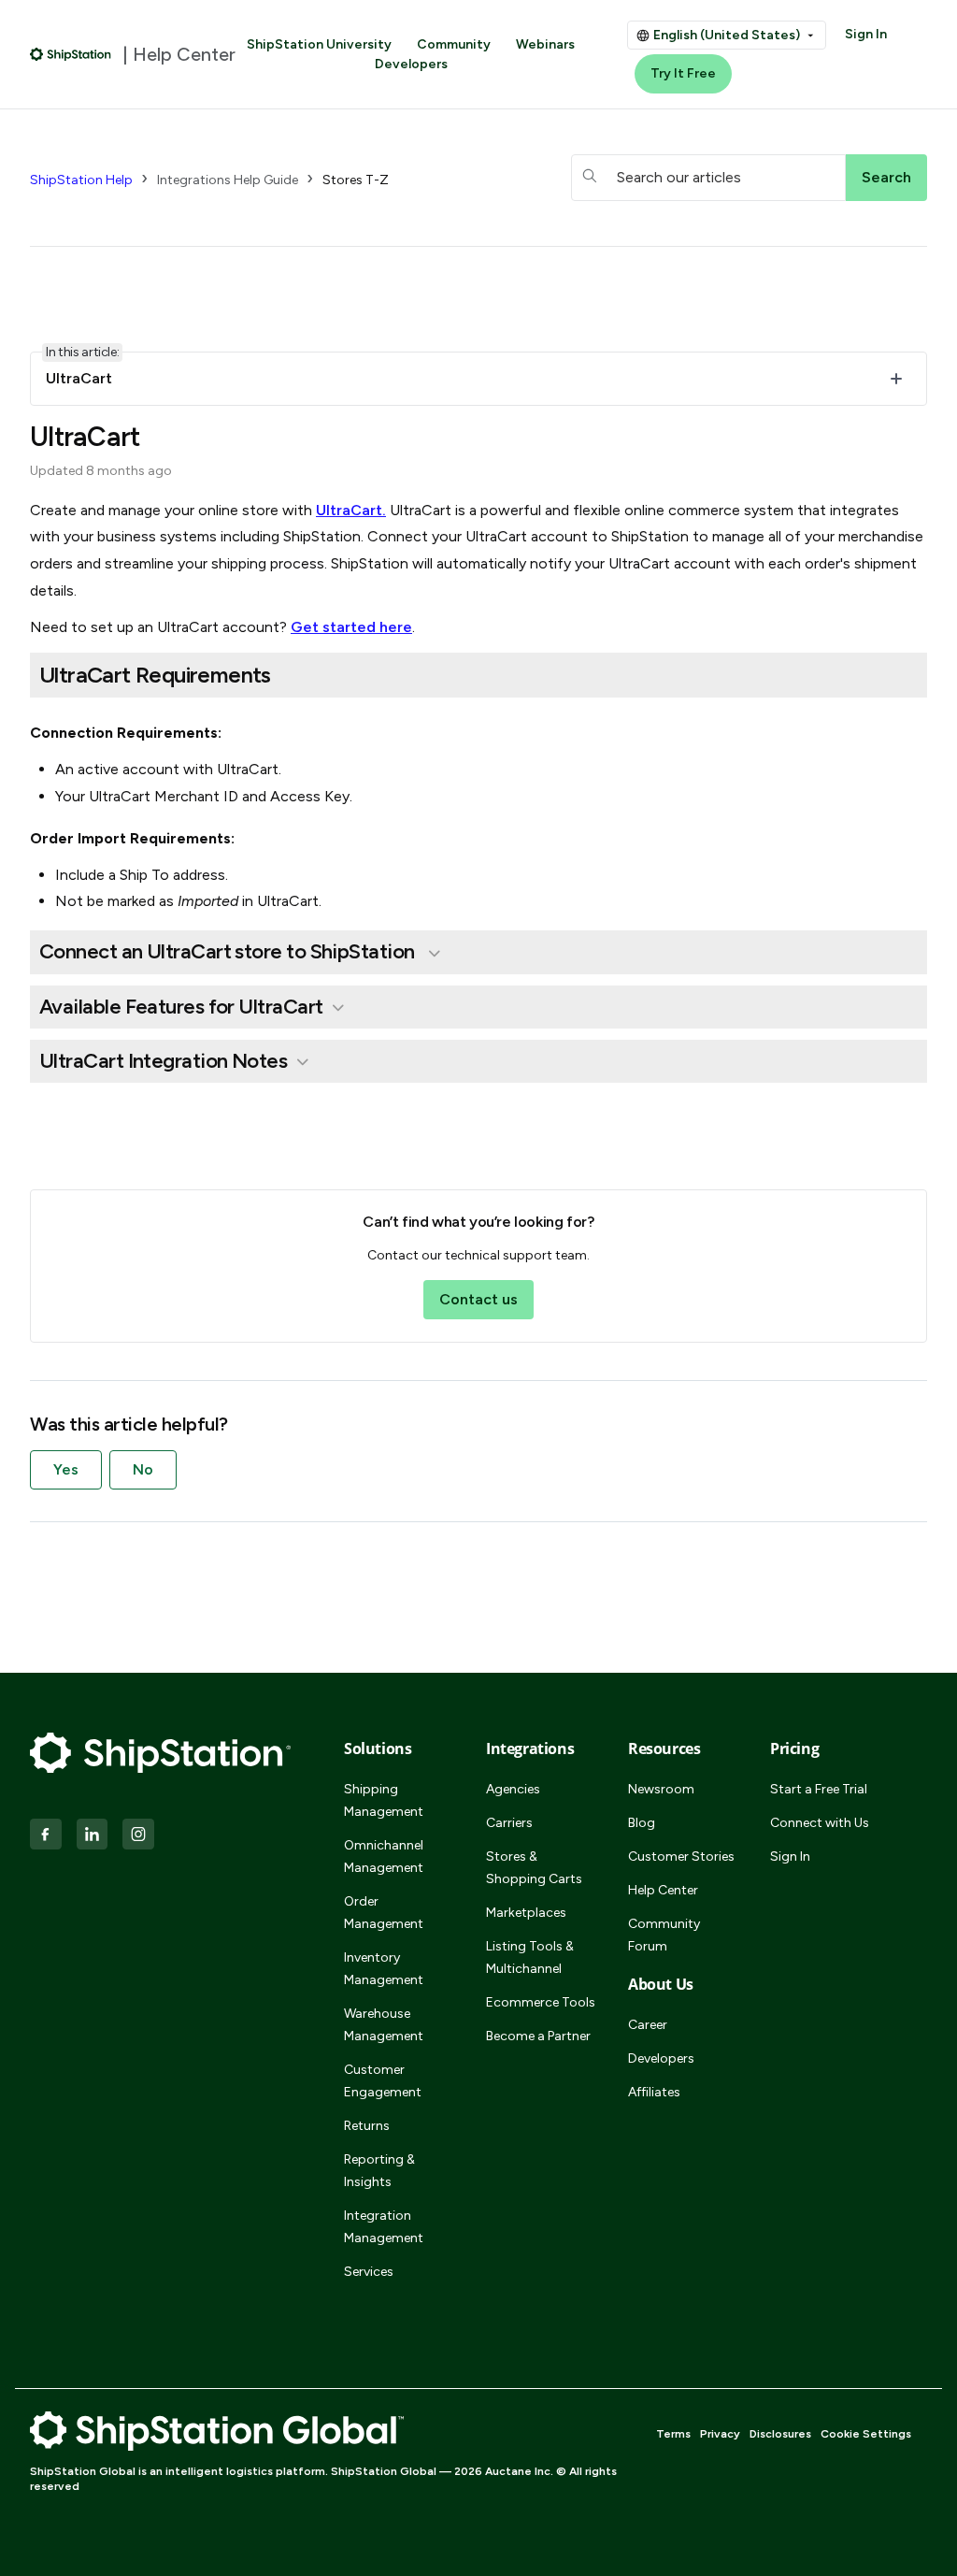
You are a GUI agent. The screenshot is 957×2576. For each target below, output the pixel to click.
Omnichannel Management (384, 1856)
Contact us (478, 1299)
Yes (66, 1469)
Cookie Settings (866, 2434)
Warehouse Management (384, 2025)
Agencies (513, 1789)
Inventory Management (384, 1969)
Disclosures (780, 2434)
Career (648, 2025)
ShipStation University (319, 44)
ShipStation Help (81, 180)
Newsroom (661, 1789)
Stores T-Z (356, 180)
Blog (642, 1823)
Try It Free (683, 73)
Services (369, 2272)
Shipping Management (384, 1800)
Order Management (384, 1913)
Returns (367, 2126)
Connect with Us (820, 1823)
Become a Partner (538, 2036)
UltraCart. (351, 510)
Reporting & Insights (379, 2171)
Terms (673, 2434)
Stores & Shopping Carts (534, 1868)
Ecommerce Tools (541, 2002)
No (143, 1469)
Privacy (720, 2434)
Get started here (351, 627)
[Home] (71, 54)
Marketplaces (526, 1913)
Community (454, 44)
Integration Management (384, 2227)
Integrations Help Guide (228, 180)
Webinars (545, 44)
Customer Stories (681, 1856)
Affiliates (654, 2092)
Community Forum (664, 1935)
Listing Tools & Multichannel (530, 1957)
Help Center (663, 1890)
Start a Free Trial (819, 1789)
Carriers (509, 1823)
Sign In (866, 34)
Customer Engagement (383, 2081)
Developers (411, 64)
